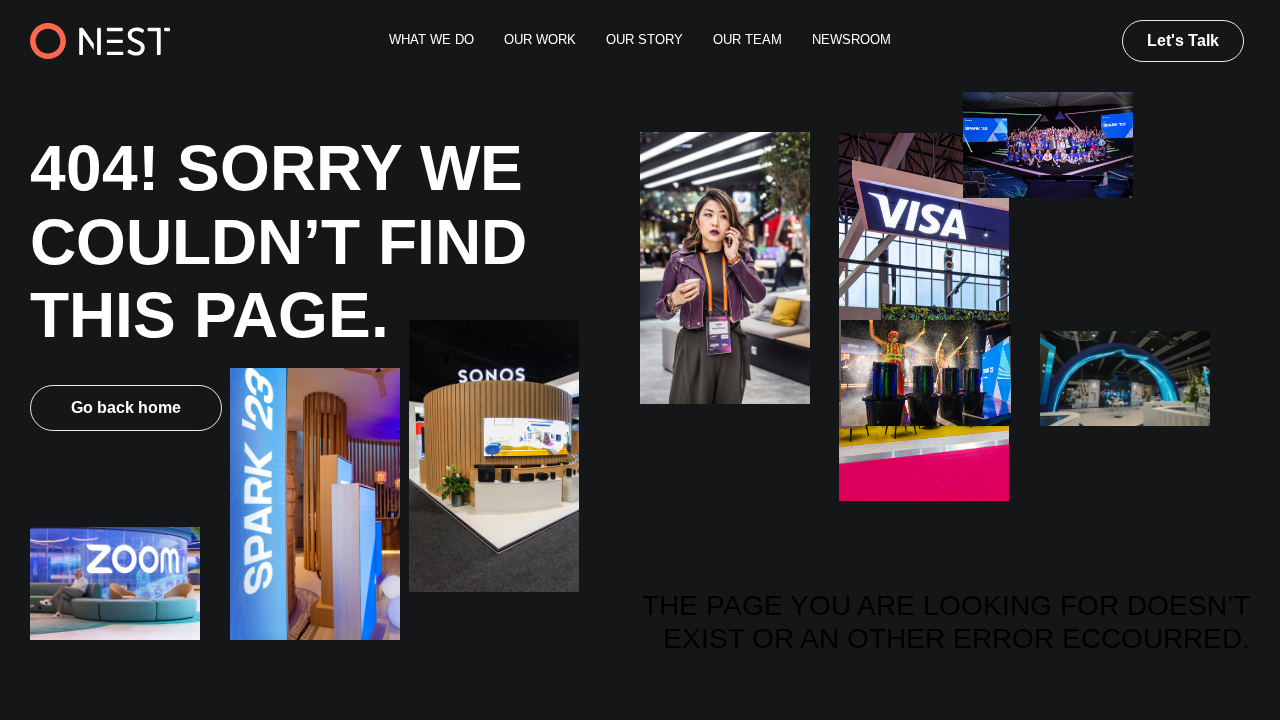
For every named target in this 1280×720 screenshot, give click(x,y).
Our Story (644, 40)
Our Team (747, 40)
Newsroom (851, 40)
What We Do (431, 40)
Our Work (540, 40)
